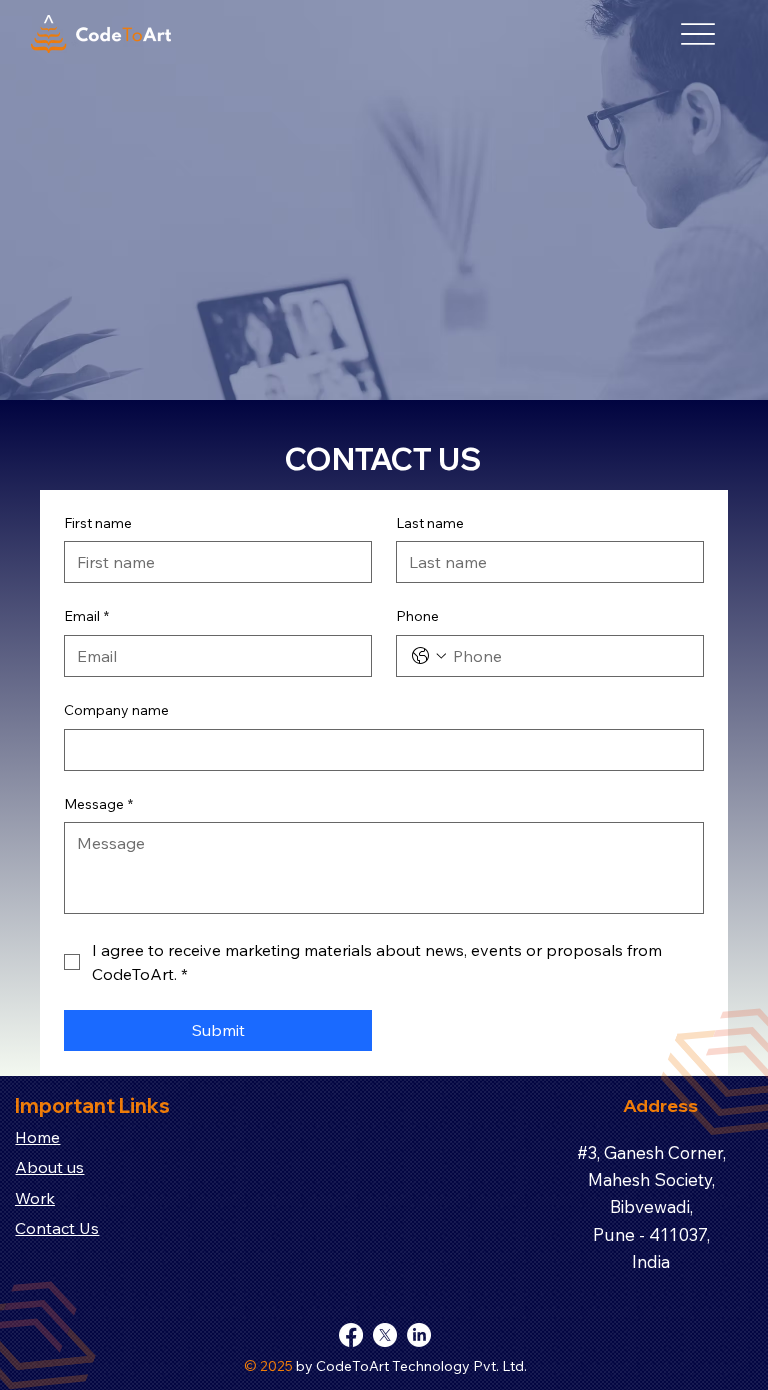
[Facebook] (351, 1335)
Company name (116, 710)
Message (98, 804)
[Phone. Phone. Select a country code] (429, 656)
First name (98, 523)
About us (49, 1167)
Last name (430, 523)
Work (35, 1198)
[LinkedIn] (419, 1335)
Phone (417, 616)
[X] (385, 1335)
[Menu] (698, 34)
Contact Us (57, 1228)
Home (37, 1137)
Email (86, 616)
